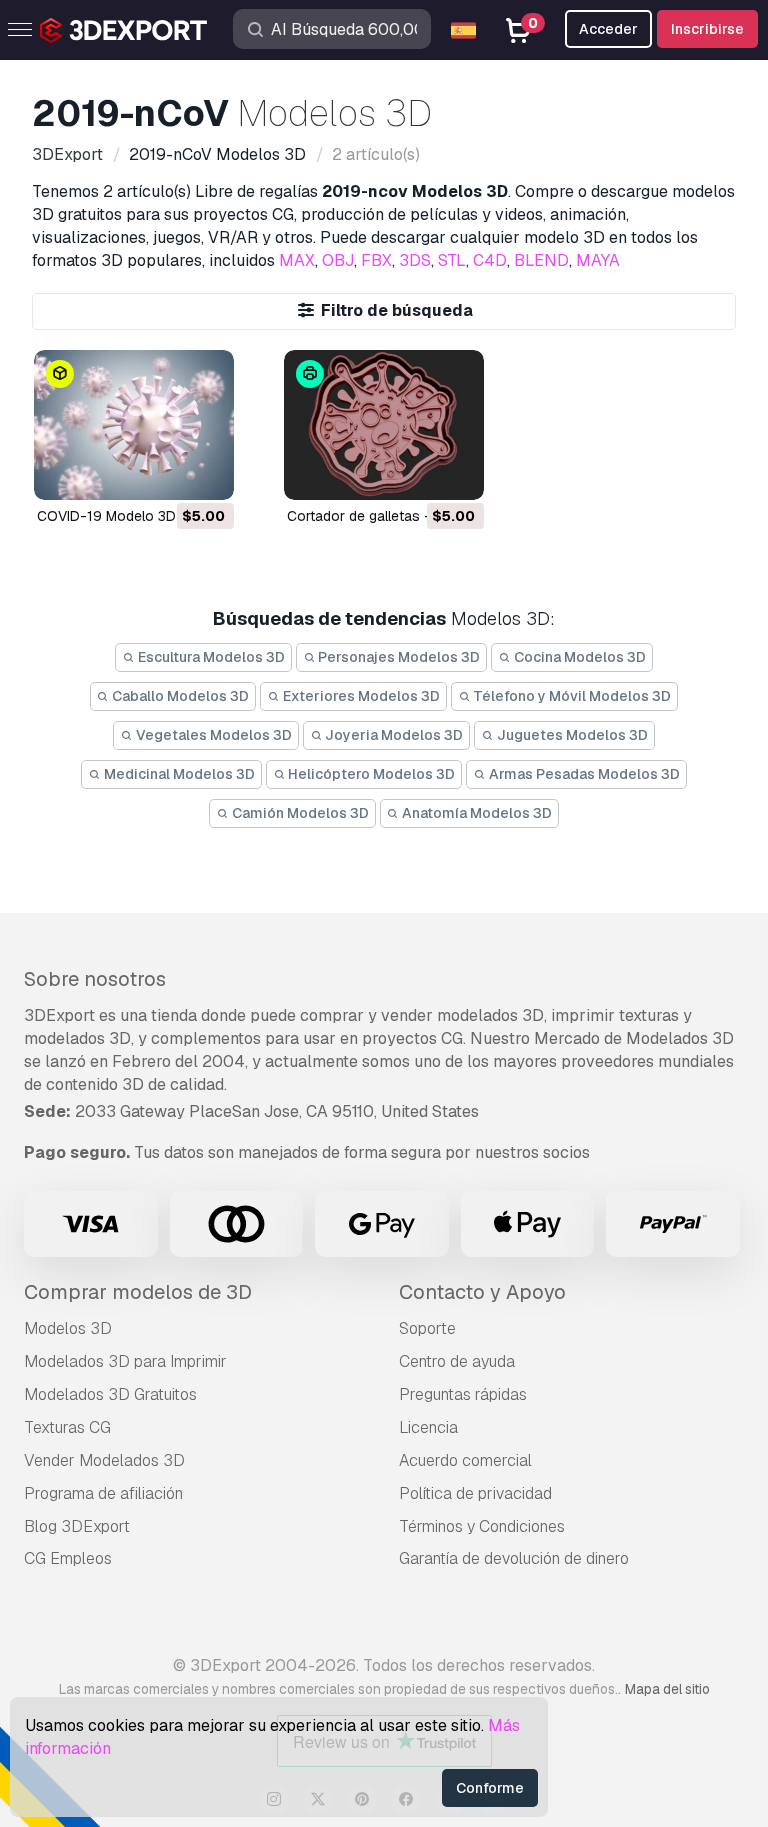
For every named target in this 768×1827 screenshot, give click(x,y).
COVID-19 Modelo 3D (106, 516)
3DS (415, 260)
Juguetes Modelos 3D (571, 735)
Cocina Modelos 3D (578, 657)
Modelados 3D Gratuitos (110, 1394)
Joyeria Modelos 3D (392, 735)
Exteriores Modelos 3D (360, 696)
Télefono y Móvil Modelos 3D (570, 696)
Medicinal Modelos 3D (178, 774)
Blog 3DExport (77, 1526)
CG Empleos (68, 1558)
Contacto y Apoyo (482, 1292)
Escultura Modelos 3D (210, 657)
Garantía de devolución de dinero (514, 1558)
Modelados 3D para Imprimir (125, 1361)
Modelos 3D (68, 1328)
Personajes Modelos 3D (397, 657)
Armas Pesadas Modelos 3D (583, 774)
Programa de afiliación (103, 1493)
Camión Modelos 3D (299, 813)
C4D (490, 260)
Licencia (428, 1427)
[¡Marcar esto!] (205, 472)
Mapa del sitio (667, 1689)
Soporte (427, 1328)
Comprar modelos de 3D (138, 1292)
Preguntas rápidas (463, 1394)
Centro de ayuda (457, 1361)
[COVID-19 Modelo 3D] (134, 425)
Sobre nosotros (95, 979)
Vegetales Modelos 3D (212, 735)
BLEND (541, 260)
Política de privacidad (475, 1493)
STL (452, 260)
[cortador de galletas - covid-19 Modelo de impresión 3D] (384, 425)
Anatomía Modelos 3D (475, 813)
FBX (376, 260)
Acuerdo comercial (465, 1460)
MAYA (598, 260)
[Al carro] (164, 472)
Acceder (608, 29)
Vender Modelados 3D (104, 1460)
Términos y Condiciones (482, 1526)
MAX (297, 260)
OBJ (338, 260)
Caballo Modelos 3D (179, 696)
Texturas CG (67, 1427)
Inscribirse (707, 29)
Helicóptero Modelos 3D (370, 774)
